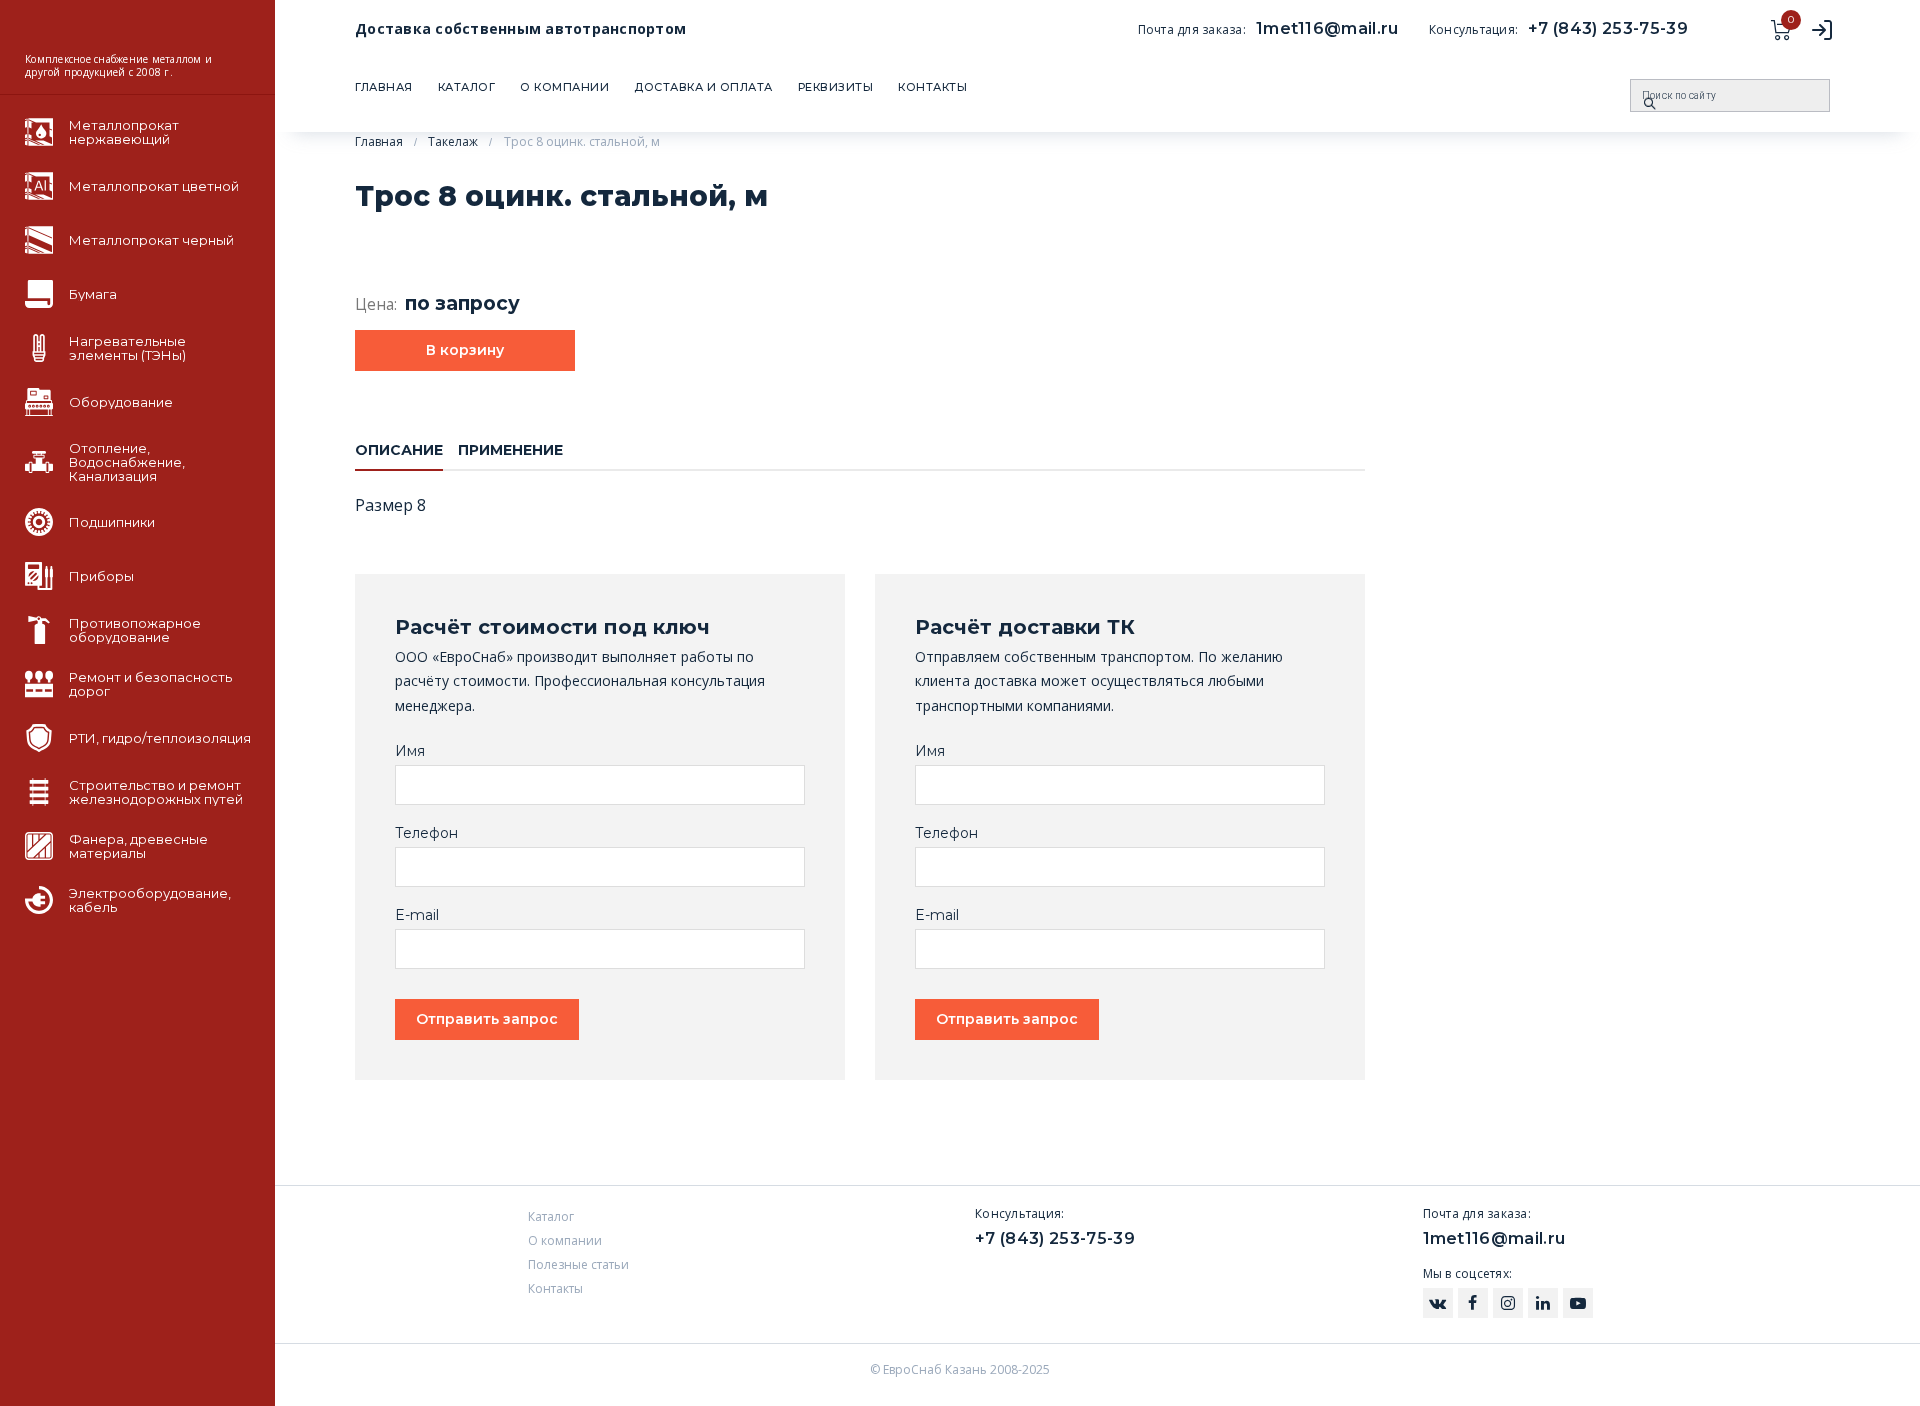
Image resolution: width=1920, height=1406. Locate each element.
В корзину (465, 350)
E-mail (417, 915)
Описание (399, 450)
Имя (410, 751)
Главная (384, 87)
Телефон (426, 833)
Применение (510, 450)
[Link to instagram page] (1438, 1303)
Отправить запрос (487, 1019)
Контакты (932, 87)
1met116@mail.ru (1327, 28)
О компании (564, 87)
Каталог (467, 87)
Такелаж (453, 141)
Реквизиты (836, 87)
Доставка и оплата (703, 87)
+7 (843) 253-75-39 (1608, 28)
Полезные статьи (578, 1264)
